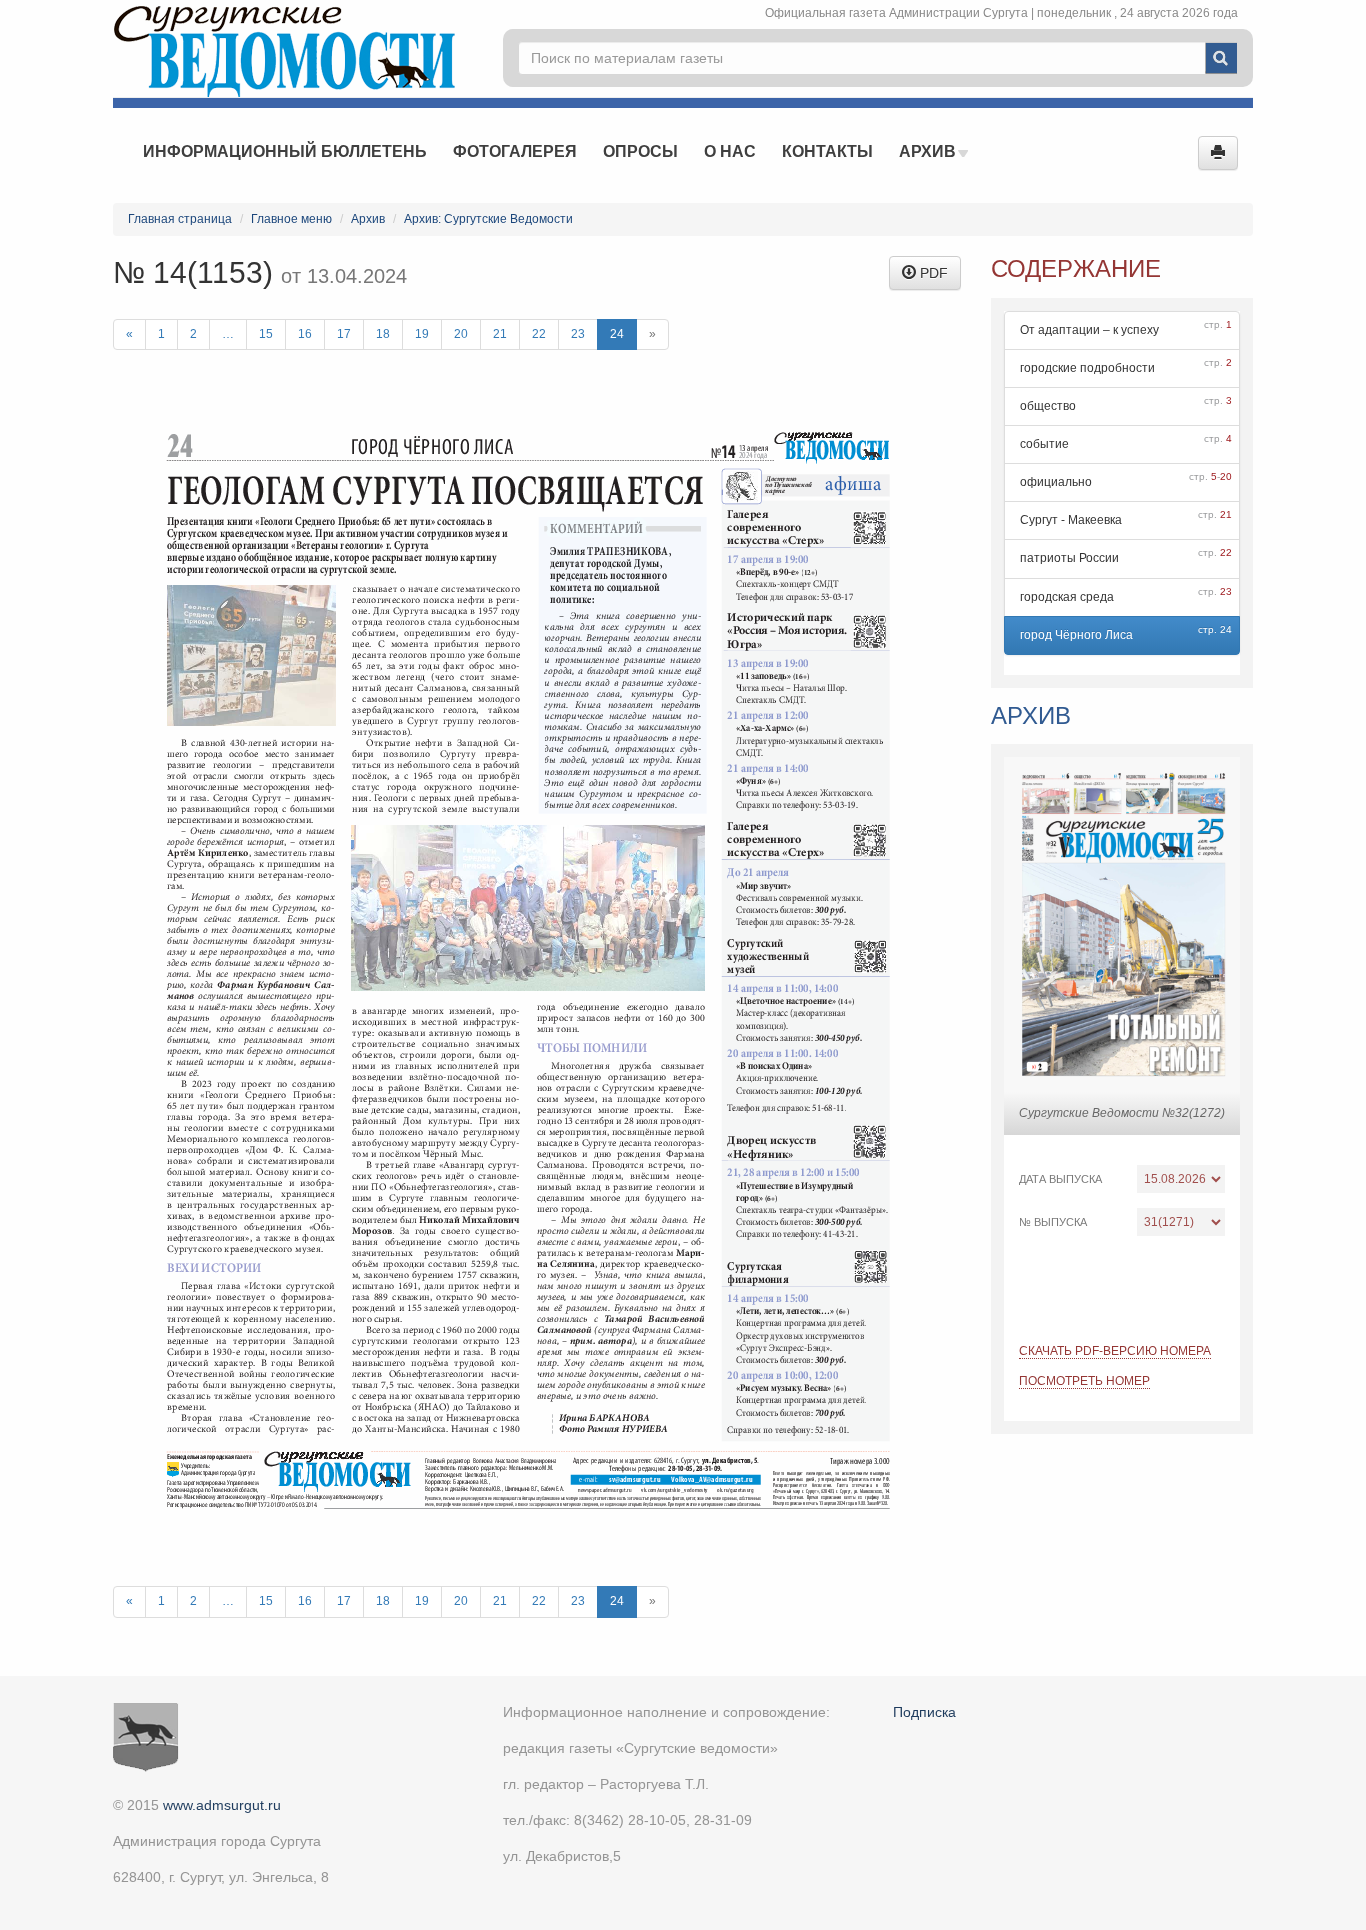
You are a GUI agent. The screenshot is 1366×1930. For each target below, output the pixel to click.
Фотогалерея (515, 151)
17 (344, 334)
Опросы (640, 151)
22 (539, 334)
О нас (730, 151)
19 (422, 334)
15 (266, 334)
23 (578, 334)
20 (461, 334)
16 (305, 334)
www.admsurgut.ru (222, 1805)
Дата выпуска (1060, 1179)
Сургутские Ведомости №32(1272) (1122, 1113)
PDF (932, 273)
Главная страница (180, 219)
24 (617, 334)
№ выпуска (1053, 1222)
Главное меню (291, 219)
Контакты (827, 151)
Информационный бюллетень (285, 151)
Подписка (924, 1712)
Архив (929, 151)
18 (383, 334)
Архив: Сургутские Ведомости (488, 219)
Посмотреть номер (1084, 1381)
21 (500, 334)
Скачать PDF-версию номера (1115, 1351)
